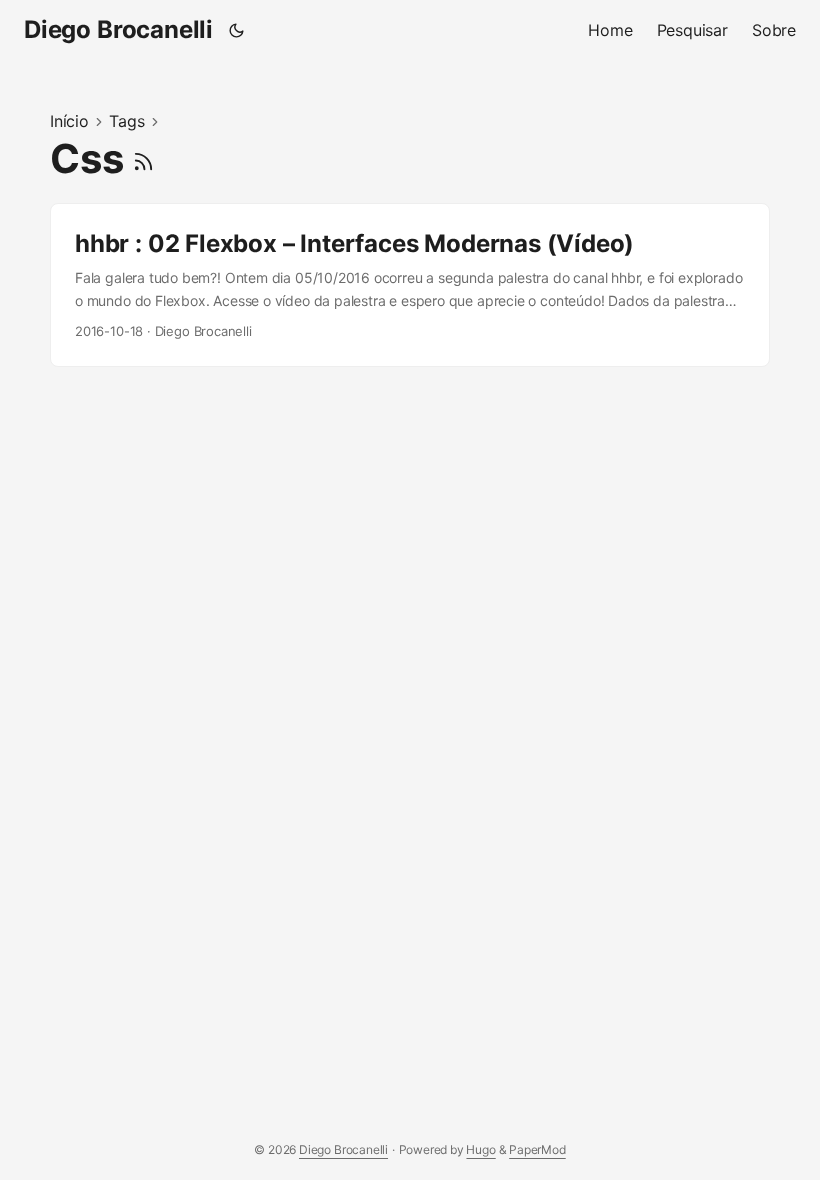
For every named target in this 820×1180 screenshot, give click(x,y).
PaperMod (537, 1149)
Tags (126, 121)
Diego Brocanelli (118, 29)
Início (69, 121)
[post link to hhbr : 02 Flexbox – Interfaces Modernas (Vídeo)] (410, 285)
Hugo (480, 1149)
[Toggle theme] (237, 30)
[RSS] (143, 158)
